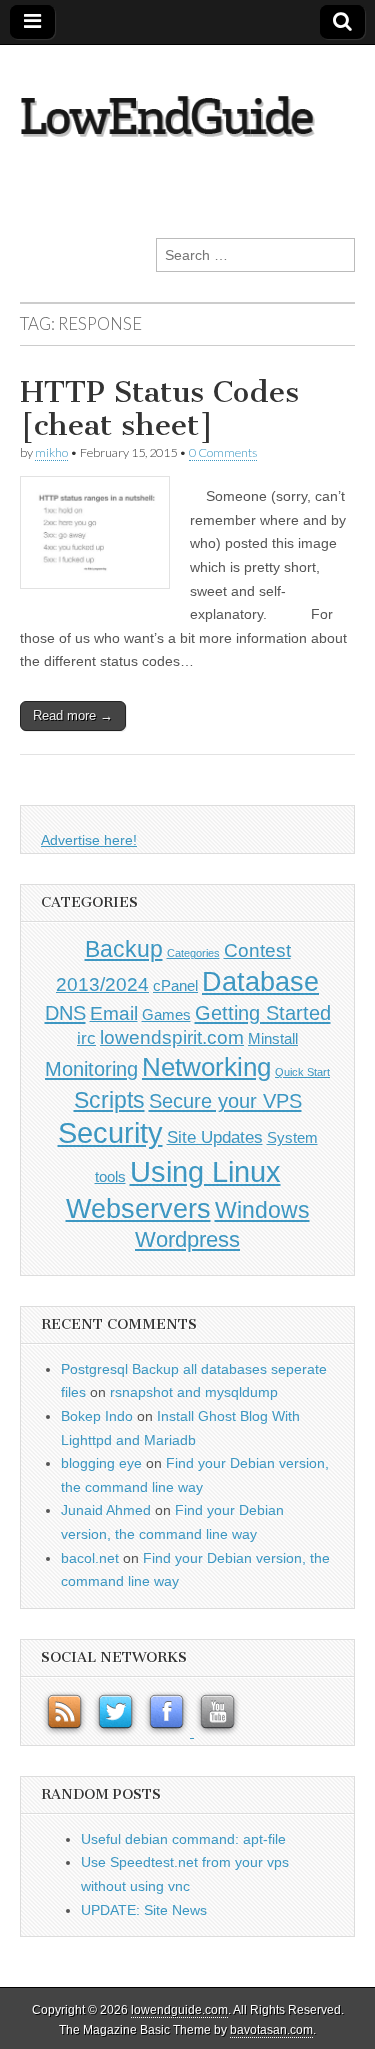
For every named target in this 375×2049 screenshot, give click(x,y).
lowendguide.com (179, 2010)
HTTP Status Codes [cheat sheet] (159, 409)
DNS (65, 1013)
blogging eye (101, 1463)
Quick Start (302, 1072)
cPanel (175, 986)
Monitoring (91, 1069)
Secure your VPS (225, 1101)
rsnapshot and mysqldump (194, 1392)
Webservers (138, 1208)
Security (110, 1133)
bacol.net (90, 1558)
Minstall (273, 1039)
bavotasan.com (271, 2030)
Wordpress (187, 1240)
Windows (262, 1210)
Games (166, 1015)
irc (86, 1038)
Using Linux (205, 1171)
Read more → (73, 715)
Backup (124, 949)
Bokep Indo (97, 1416)
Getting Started (263, 1013)
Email (114, 1013)
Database (260, 981)
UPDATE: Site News (144, 1910)
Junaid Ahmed (106, 1510)
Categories (193, 953)
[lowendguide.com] (187, 104)
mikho (51, 452)
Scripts (109, 1100)
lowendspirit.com (172, 1037)
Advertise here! (89, 840)
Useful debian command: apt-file (183, 1839)
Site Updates (215, 1137)
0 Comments (223, 452)
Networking (206, 1067)
